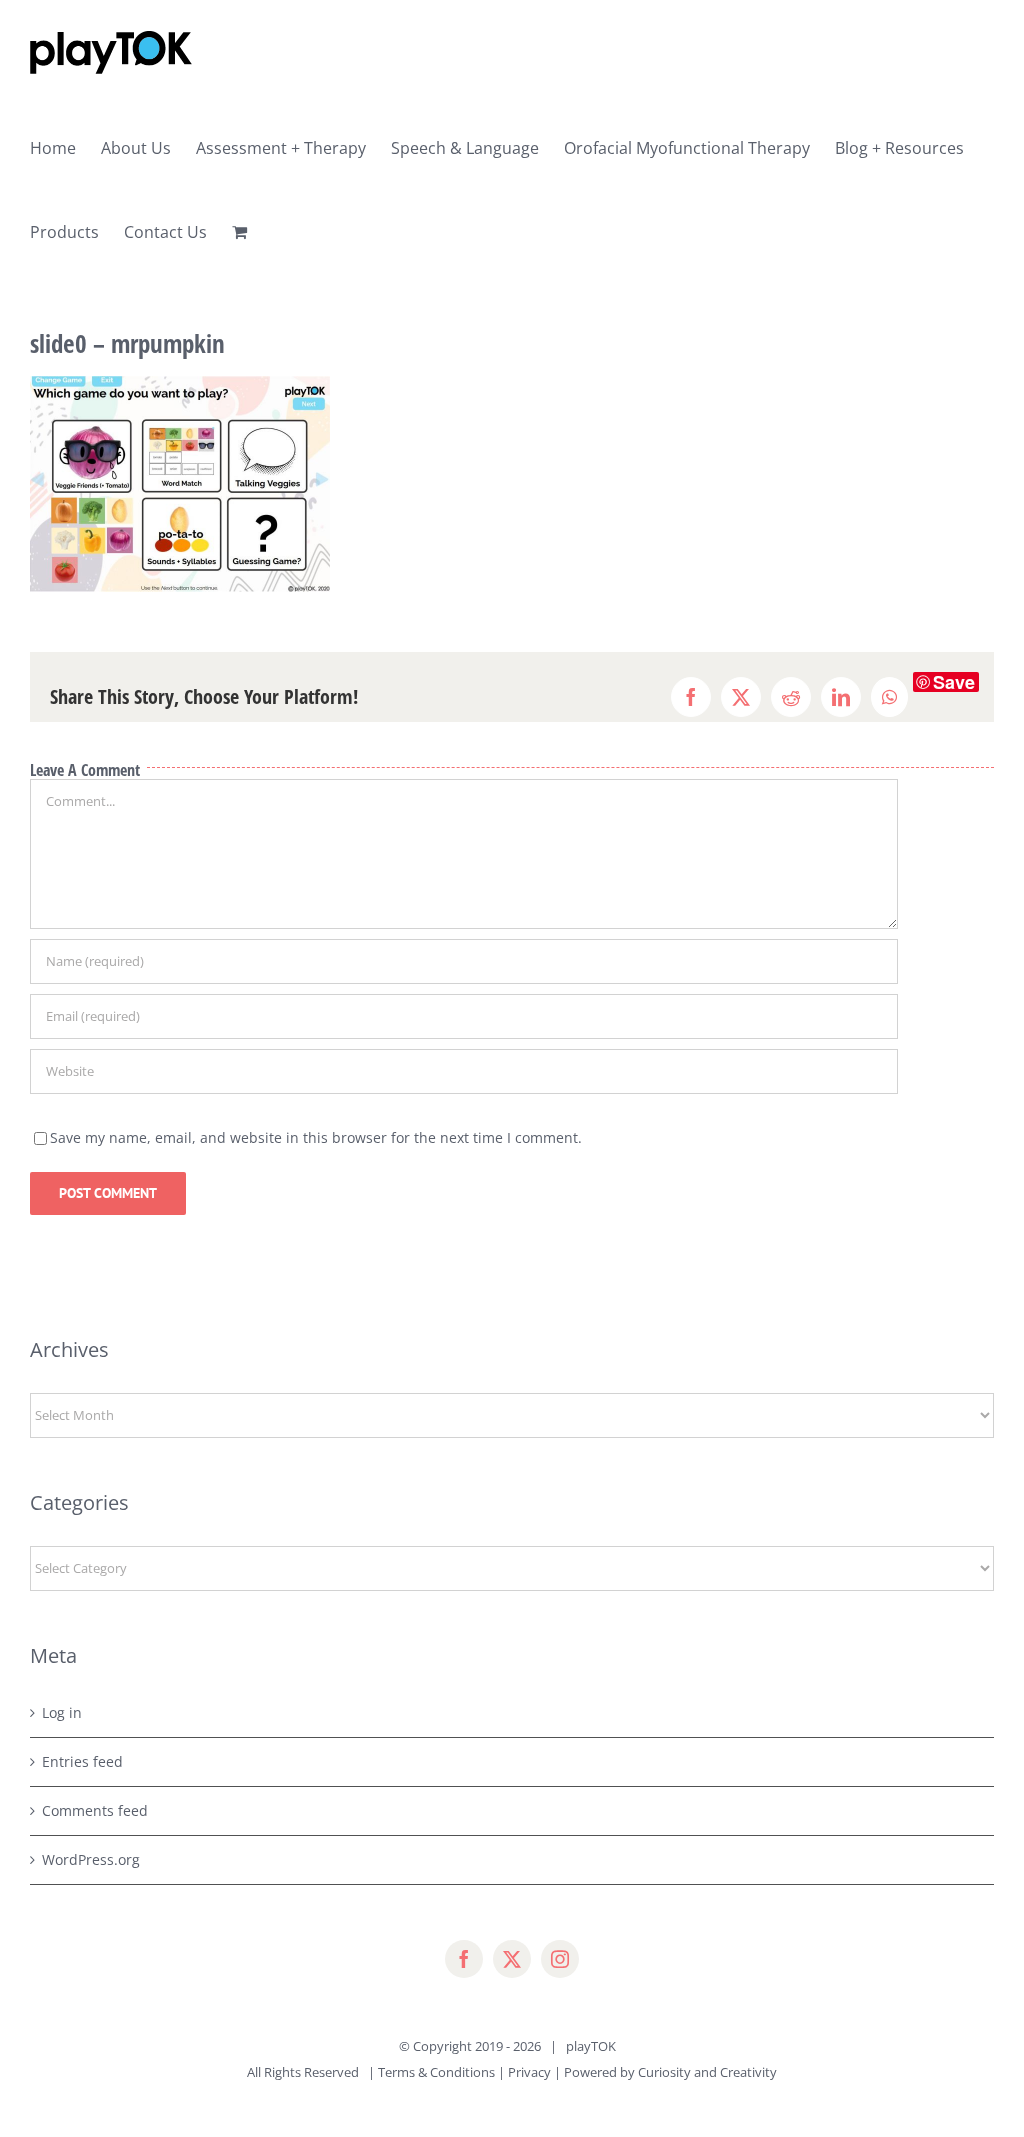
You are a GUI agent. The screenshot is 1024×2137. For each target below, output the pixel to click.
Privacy (529, 2072)
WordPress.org (91, 1859)
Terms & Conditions (436, 2072)
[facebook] (464, 1959)
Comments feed (95, 1810)
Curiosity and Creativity (707, 2072)
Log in (62, 1712)
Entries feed (82, 1761)
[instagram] (560, 1959)
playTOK (591, 2046)
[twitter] (512, 1959)
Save (954, 682)
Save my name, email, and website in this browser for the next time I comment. (316, 1137)
